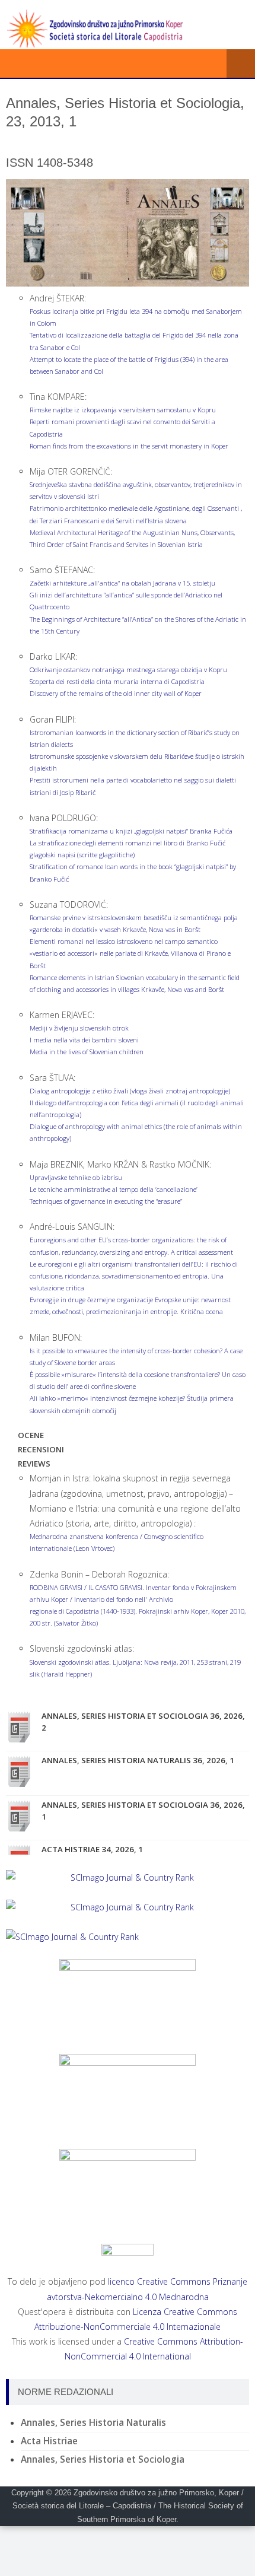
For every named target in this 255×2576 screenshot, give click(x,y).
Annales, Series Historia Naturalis (93, 2423)
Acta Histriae (49, 2441)
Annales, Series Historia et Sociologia (103, 2459)
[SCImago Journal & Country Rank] (128, 1877)
